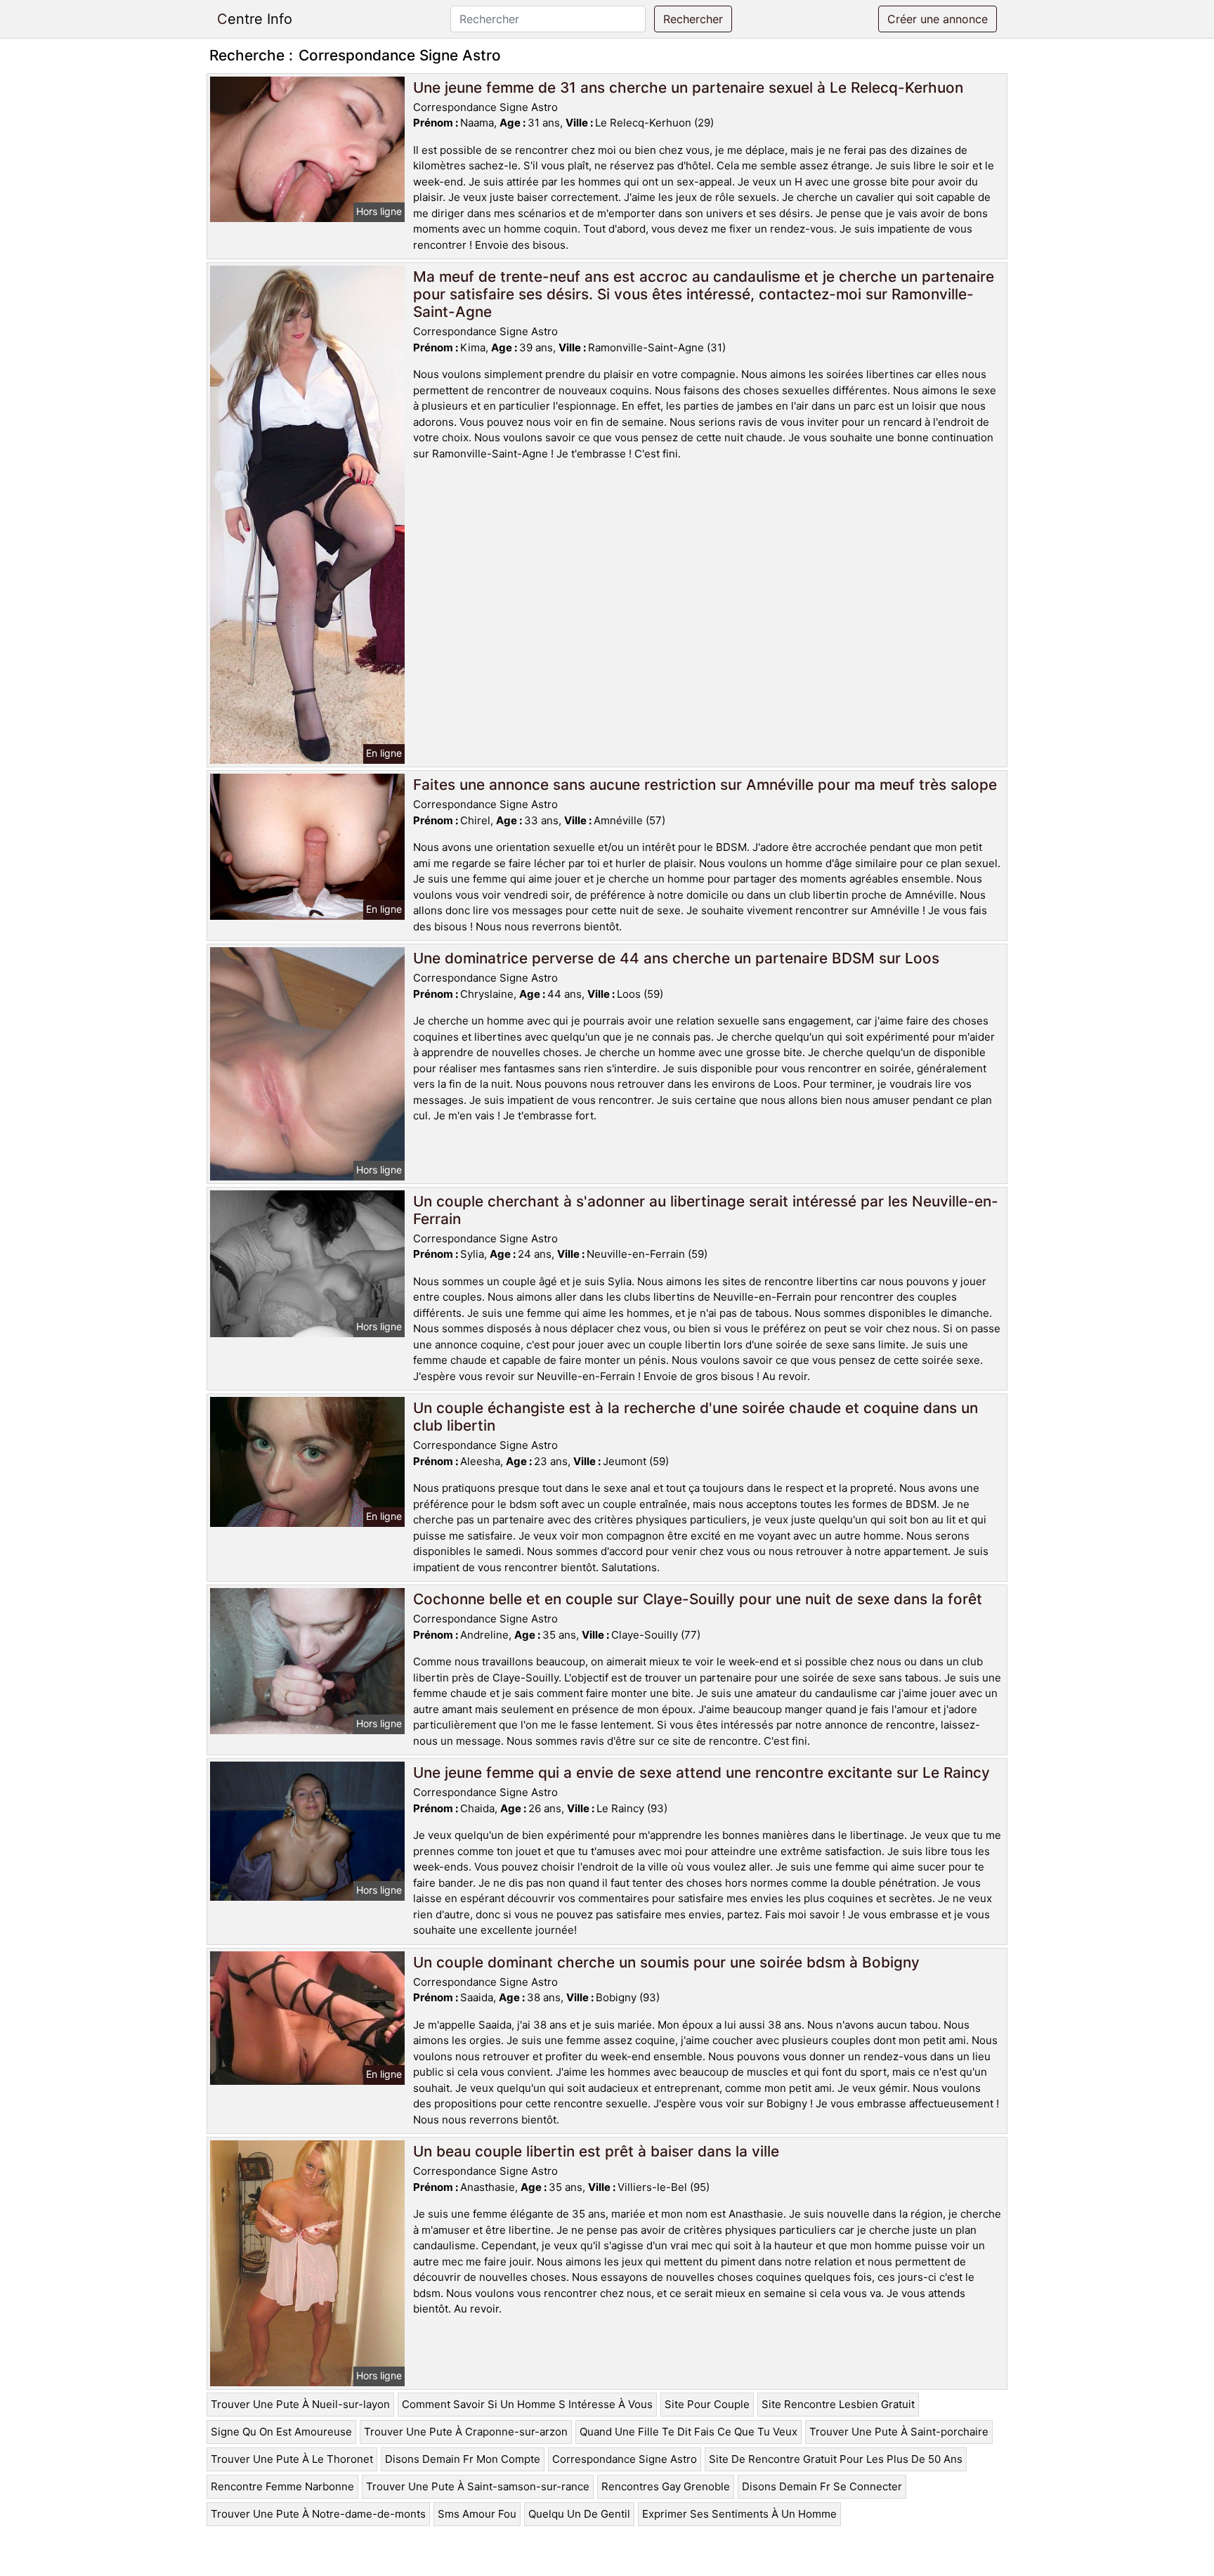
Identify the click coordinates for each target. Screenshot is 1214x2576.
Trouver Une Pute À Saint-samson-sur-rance (478, 2486)
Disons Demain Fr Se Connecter (822, 2486)
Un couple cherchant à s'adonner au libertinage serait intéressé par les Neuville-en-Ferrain (706, 1210)
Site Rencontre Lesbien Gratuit (838, 2404)
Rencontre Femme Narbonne (282, 2486)
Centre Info (255, 19)
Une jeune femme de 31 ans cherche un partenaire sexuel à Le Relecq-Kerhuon (688, 87)
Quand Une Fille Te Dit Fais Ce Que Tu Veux (688, 2432)
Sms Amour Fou (477, 2514)
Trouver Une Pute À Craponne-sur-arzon (466, 2432)
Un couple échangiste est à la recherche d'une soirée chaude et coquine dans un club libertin (696, 1417)
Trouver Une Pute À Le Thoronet (292, 2459)
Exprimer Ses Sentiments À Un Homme (739, 2514)
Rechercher (693, 19)
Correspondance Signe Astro (625, 2459)
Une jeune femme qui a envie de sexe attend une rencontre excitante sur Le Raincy (701, 1772)
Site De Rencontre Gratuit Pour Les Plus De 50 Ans (836, 2459)
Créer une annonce (938, 19)
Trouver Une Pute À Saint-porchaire (899, 2432)
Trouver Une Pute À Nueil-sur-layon (300, 2404)
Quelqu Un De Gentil (579, 2514)
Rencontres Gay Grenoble (666, 2486)
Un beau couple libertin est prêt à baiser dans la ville (596, 2151)
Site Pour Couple (707, 2404)
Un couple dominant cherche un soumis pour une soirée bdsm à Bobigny (666, 1962)
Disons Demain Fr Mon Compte (463, 2459)
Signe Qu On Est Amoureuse (281, 2432)
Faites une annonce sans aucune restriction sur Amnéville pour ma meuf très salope (705, 785)
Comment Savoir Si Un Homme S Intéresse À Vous (527, 2404)
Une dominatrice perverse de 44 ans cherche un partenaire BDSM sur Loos (676, 958)
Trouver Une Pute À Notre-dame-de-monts (318, 2514)
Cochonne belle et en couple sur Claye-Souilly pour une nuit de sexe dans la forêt (698, 1599)
